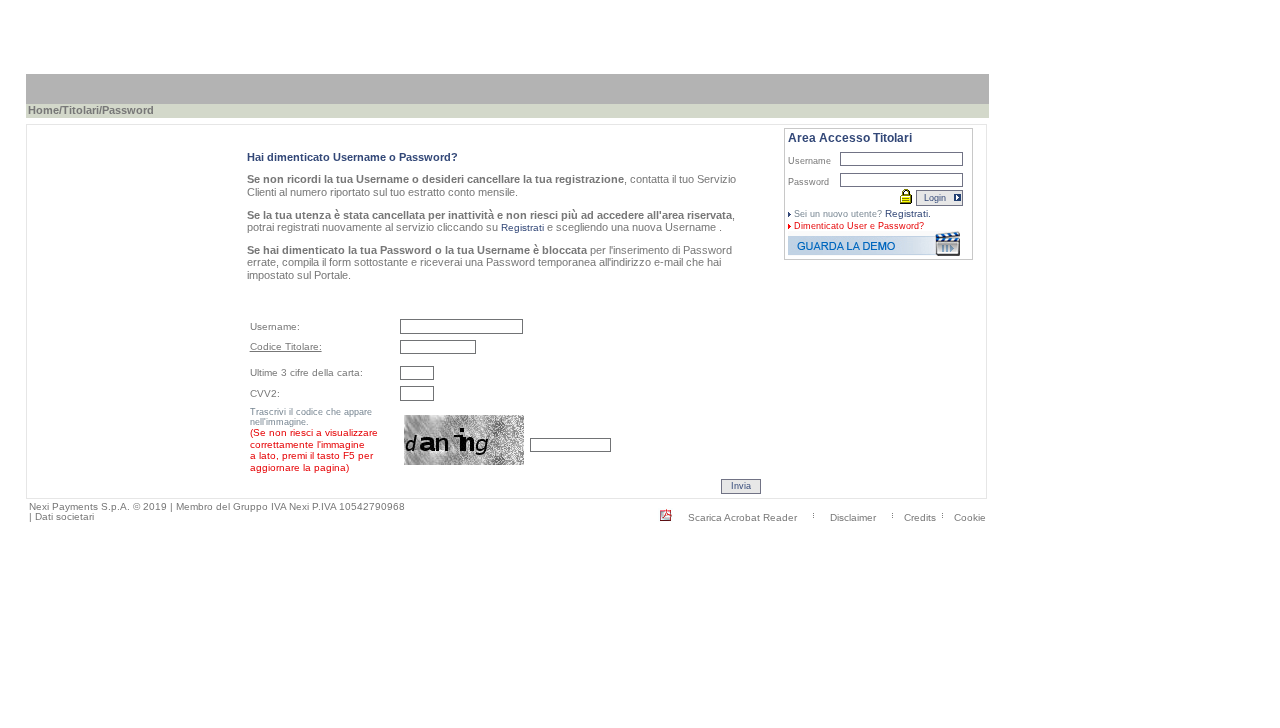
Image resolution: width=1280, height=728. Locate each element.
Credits (920, 516)
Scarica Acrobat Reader (742, 516)
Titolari (80, 110)
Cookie (970, 516)
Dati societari (64, 516)
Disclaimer (853, 516)
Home (43, 110)
